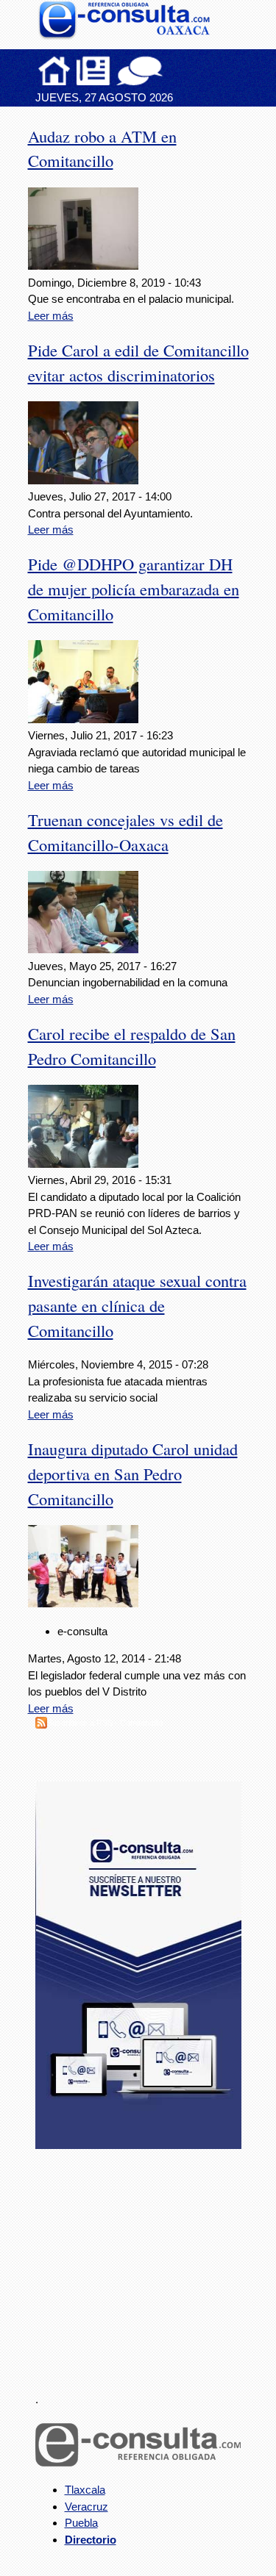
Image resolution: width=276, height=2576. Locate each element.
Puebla (81, 2523)
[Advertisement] (146, 2262)
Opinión (139, 71)
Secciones (93, 71)
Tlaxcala (85, 2490)
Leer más (51, 316)
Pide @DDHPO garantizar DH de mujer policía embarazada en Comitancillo (134, 589)
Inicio (54, 71)
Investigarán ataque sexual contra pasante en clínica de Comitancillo (137, 1305)
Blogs (169, 71)
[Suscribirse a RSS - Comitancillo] (41, 1725)
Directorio (91, 2540)
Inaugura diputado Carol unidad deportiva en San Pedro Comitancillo (133, 1474)
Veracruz (86, 2507)
